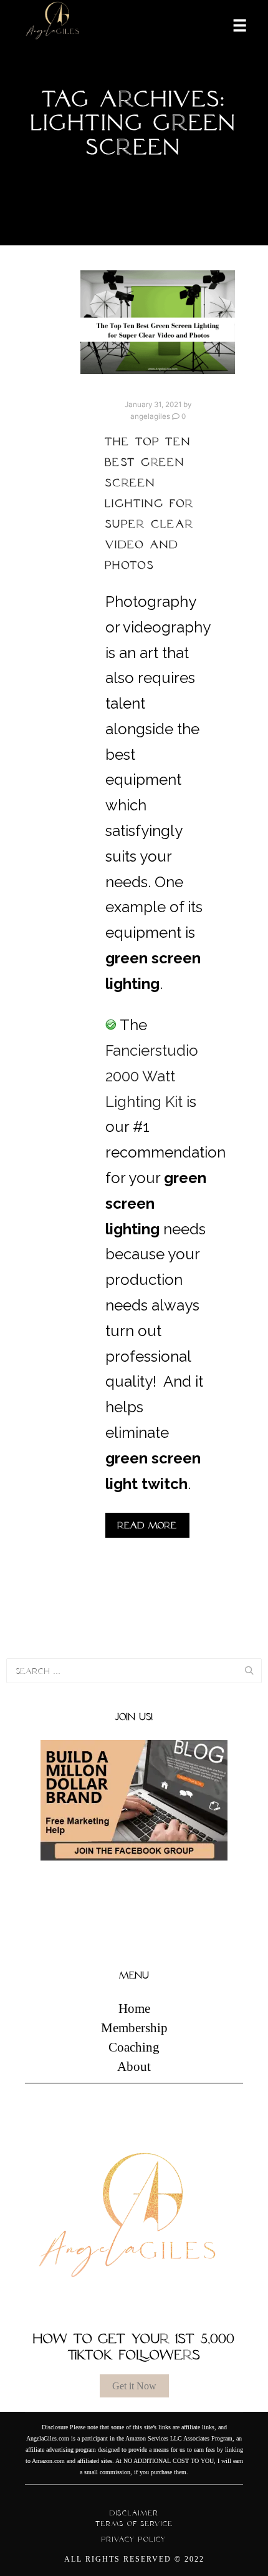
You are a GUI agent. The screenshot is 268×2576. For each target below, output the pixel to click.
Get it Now (134, 2386)
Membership (134, 2028)
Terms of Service (134, 2524)
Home (134, 2008)
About (134, 2067)
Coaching (134, 2047)
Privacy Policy (134, 2539)
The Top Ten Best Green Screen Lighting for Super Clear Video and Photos (150, 503)
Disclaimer (134, 2513)
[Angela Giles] (53, 25)
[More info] (232, 24)
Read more (147, 1525)
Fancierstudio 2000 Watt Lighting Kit (152, 1076)
